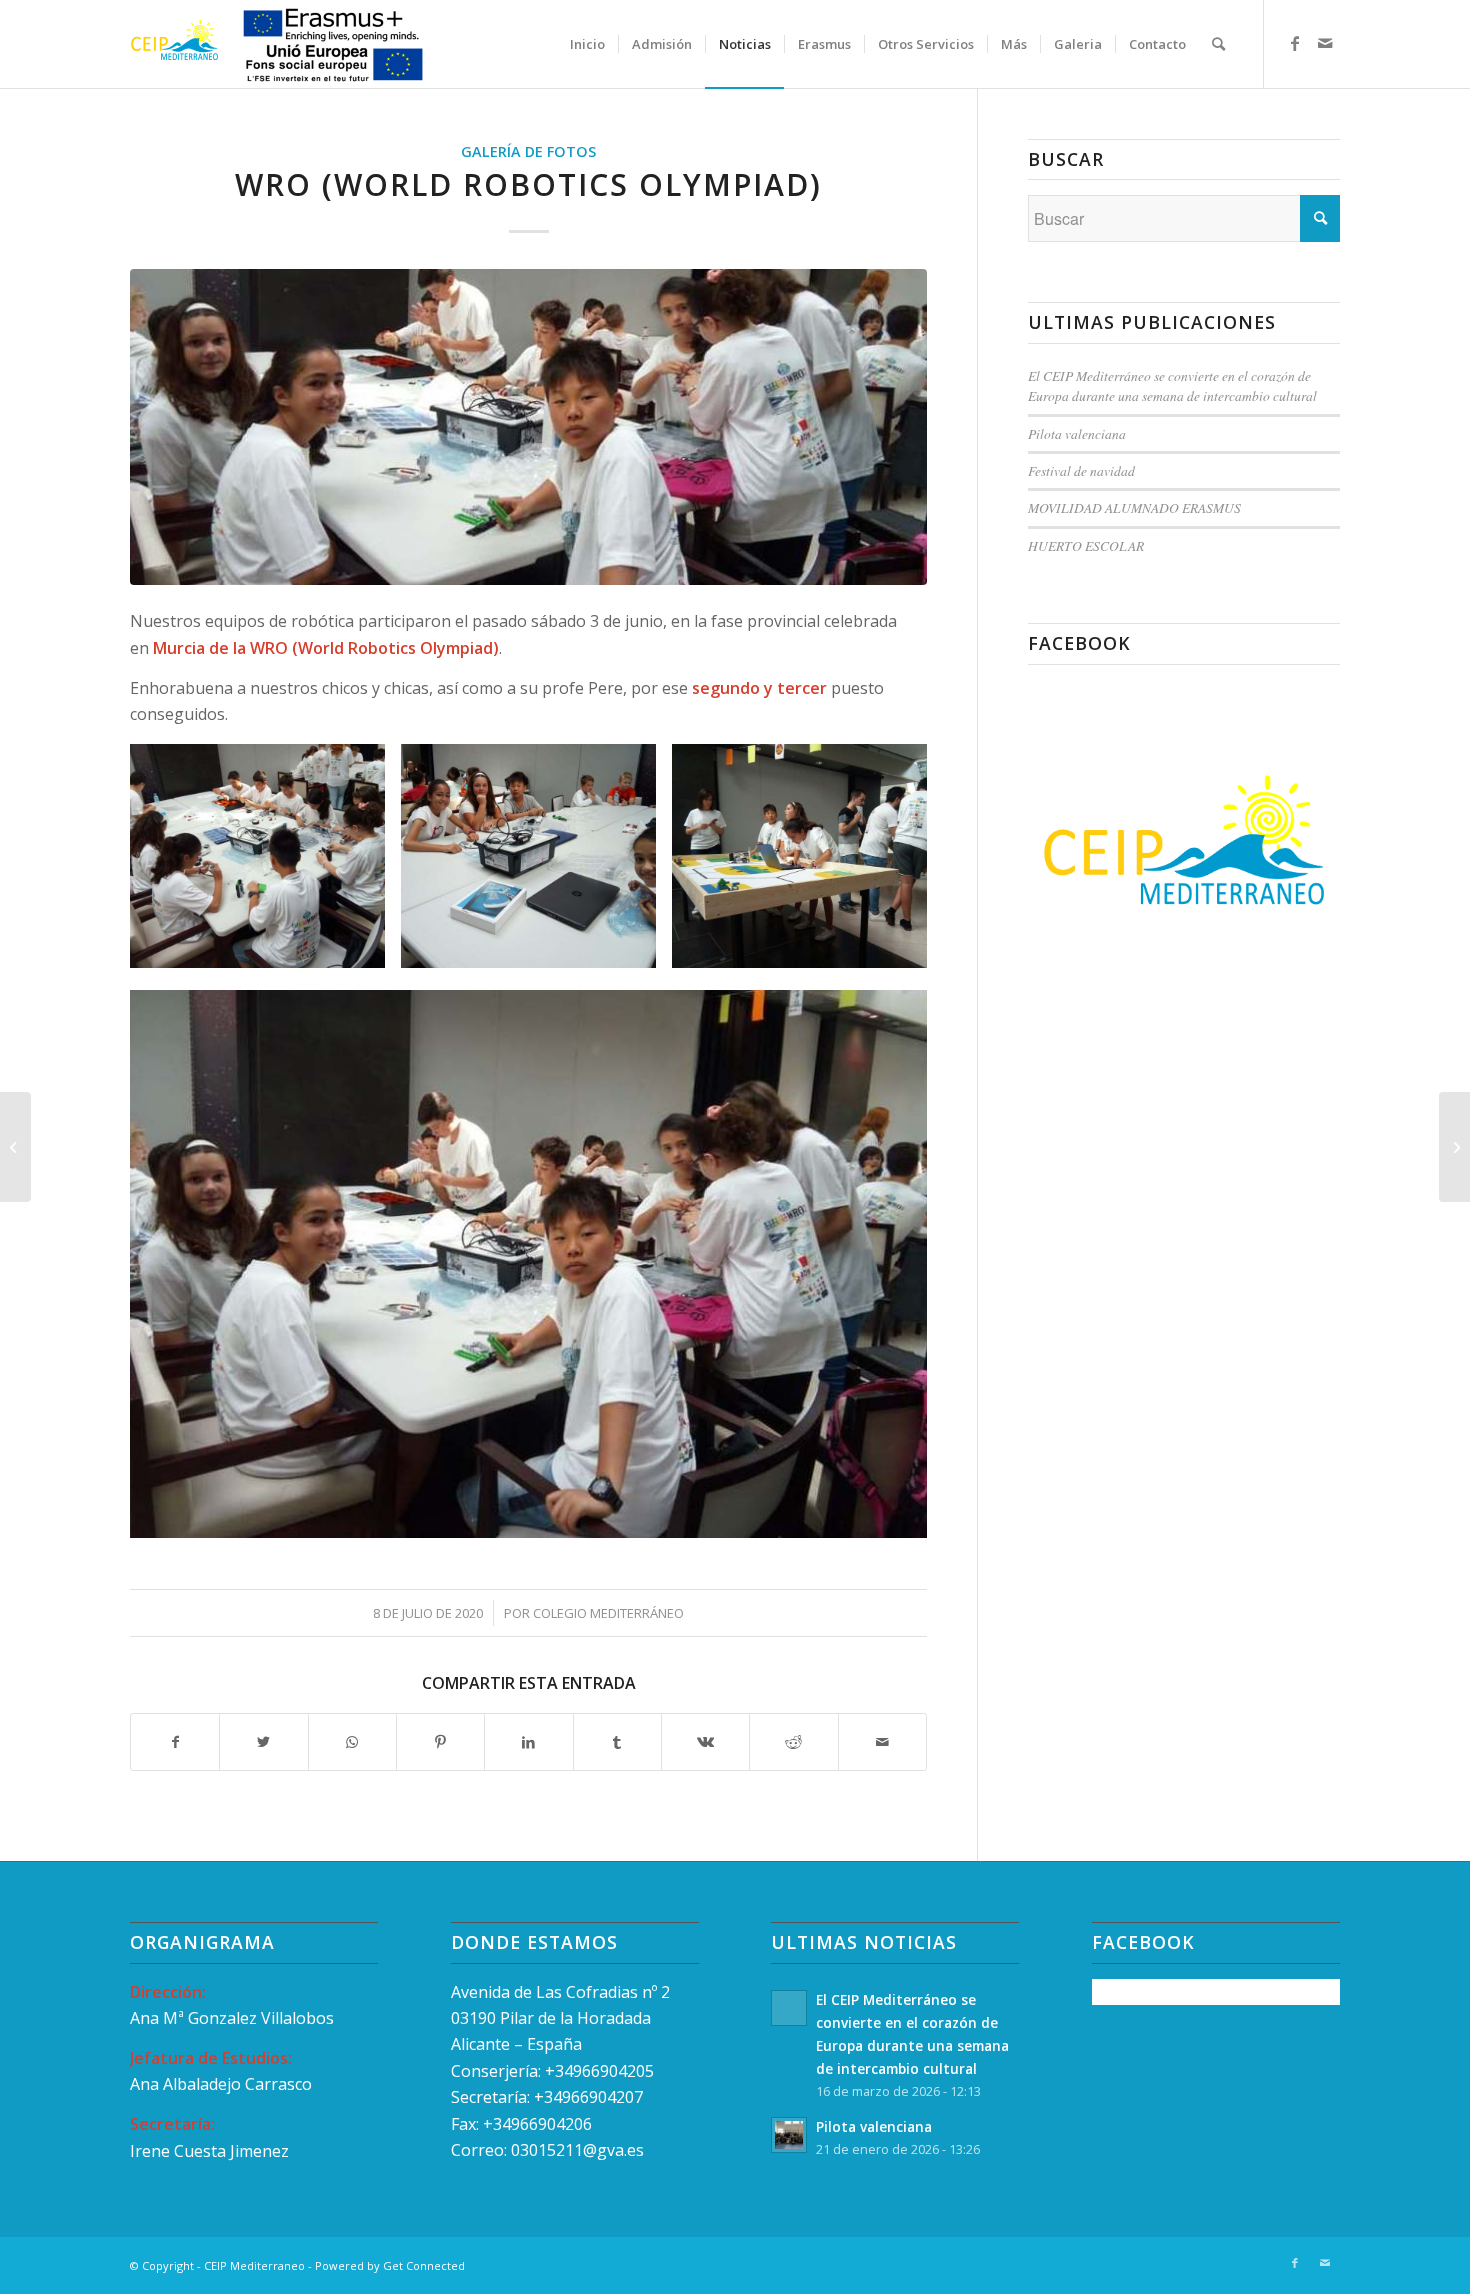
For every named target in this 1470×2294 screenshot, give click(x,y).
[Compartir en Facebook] (175, 1742)
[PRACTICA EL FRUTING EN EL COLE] (15, 1147)
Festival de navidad (1081, 470)
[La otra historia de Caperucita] (1454, 1147)
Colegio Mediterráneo (608, 1613)
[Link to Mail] (1325, 43)
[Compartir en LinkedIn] (528, 1742)
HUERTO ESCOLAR (1086, 545)
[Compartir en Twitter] (263, 1742)
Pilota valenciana (1077, 433)
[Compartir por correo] (882, 1742)
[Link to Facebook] (1295, 43)
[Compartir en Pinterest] (440, 1742)
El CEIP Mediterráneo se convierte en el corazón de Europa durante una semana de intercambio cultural (1172, 385)
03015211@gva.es (579, 2150)
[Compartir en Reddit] (793, 1742)
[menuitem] (587, 44)
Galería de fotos (528, 151)
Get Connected (424, 2265)
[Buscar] (1218, 44)
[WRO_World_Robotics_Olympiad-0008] (528, 426)
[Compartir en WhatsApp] (352, 1742)
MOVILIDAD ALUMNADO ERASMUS (1134, 507)
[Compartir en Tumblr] (617, 1742)
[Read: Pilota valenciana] (789, 2135)
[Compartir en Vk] (705, 1742)
